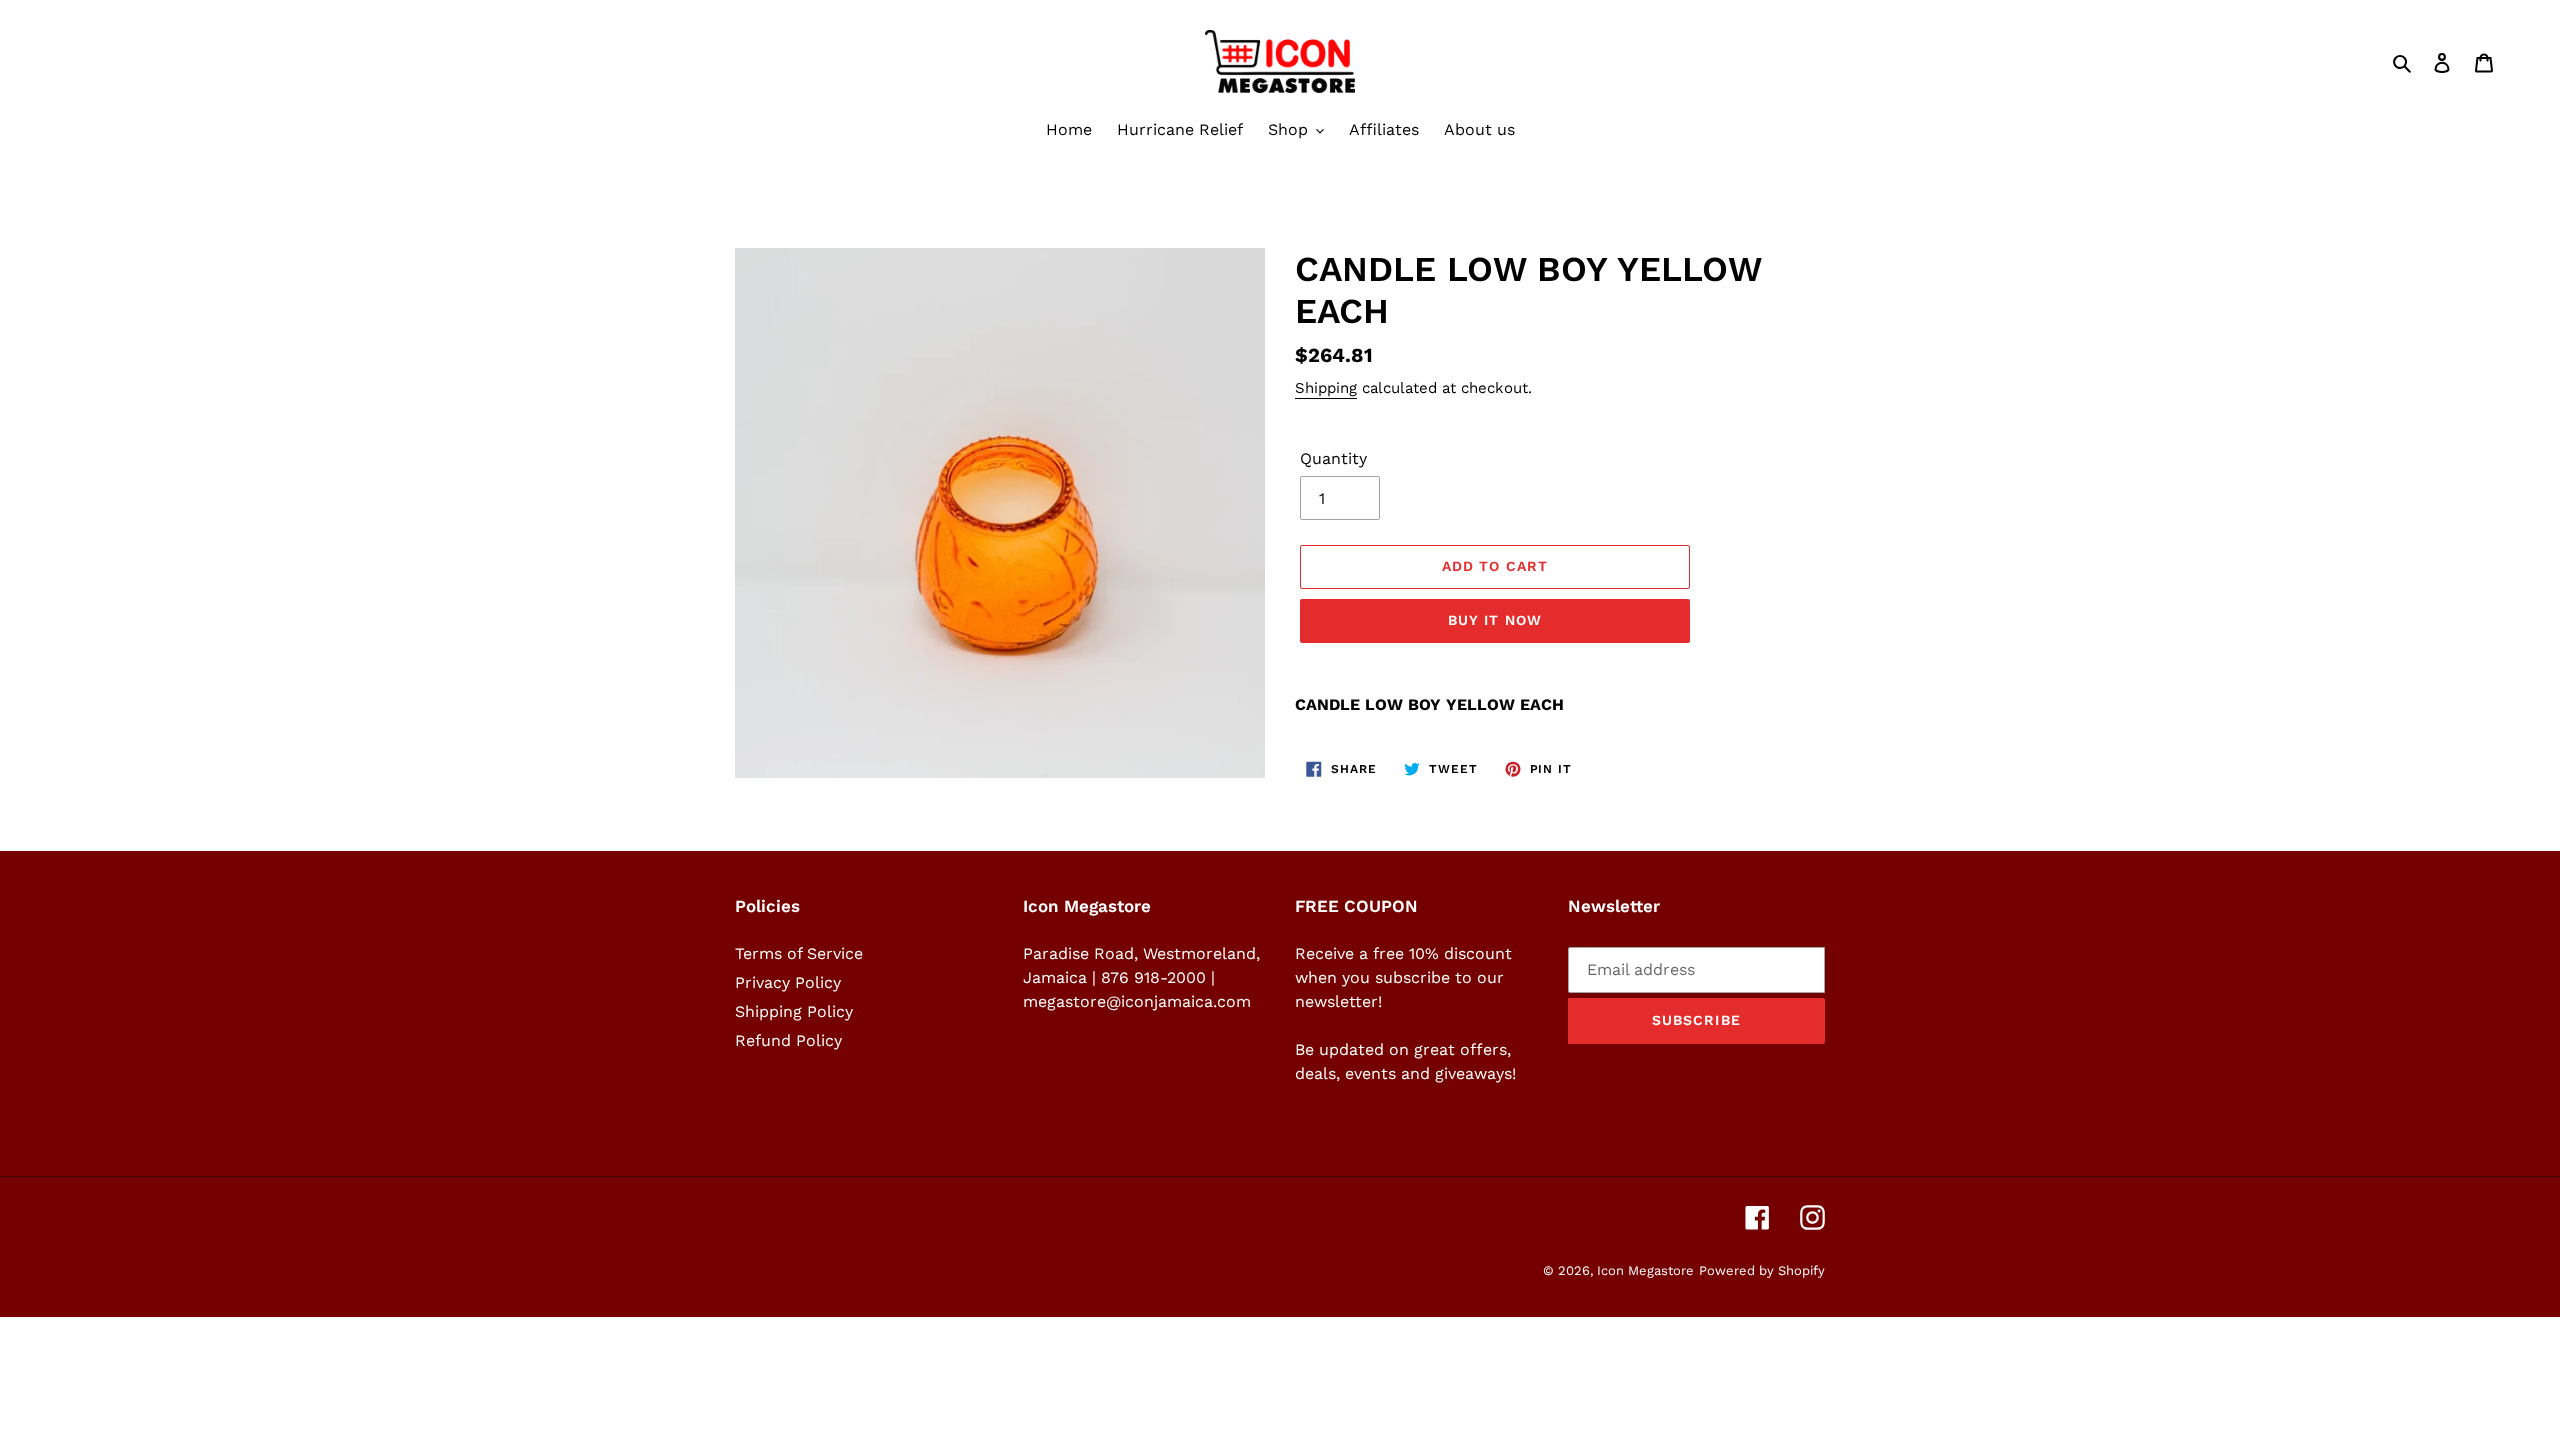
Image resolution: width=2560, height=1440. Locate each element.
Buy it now (1495, 620)
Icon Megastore (1645, 1270)
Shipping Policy (794, 1011)
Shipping (1326, 388)
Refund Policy (788, 1040)
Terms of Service (799, 953)
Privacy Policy (788, 982)
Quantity (1333, 458)
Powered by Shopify (1762, 1270)
